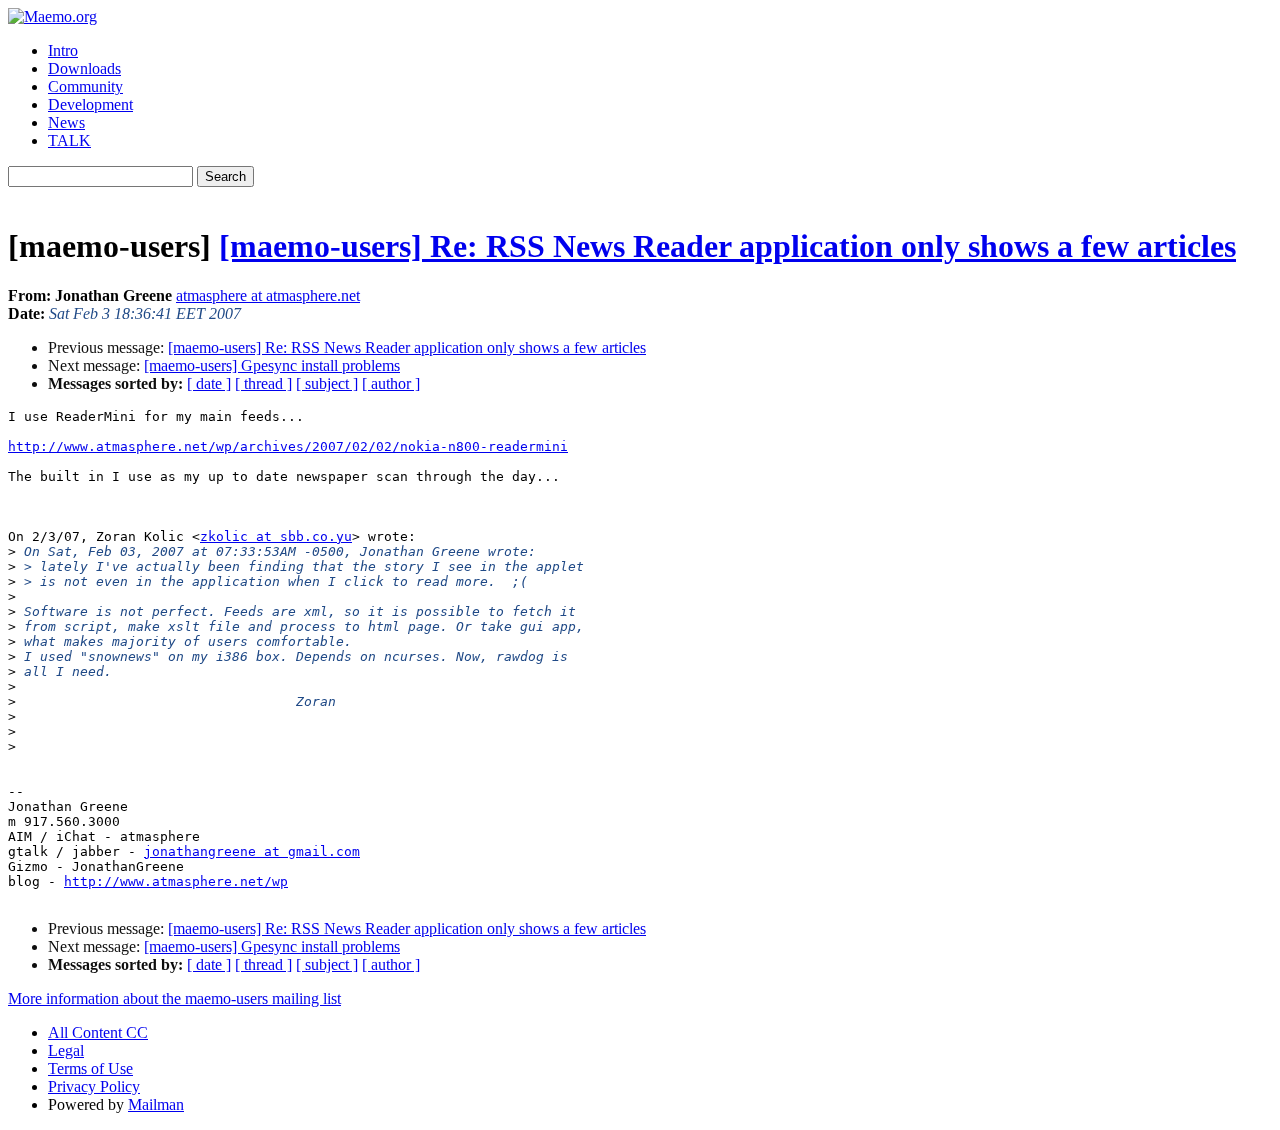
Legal (66, 1050)
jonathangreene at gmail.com (252, 851)
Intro (63, 50)
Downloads (84, 68)
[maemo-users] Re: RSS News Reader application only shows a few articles (727, 246)
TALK (69, 140)
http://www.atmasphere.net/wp (176, 881)
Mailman (156, 1104)
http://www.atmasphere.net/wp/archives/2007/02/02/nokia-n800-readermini (288, 446)
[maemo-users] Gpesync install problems (272, 365)
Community (85, 86)
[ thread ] (263, 383)
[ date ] (209, 383)
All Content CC (98, 1032)
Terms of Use (90, 1068)
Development (90, 104)
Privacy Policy (94, 1086)
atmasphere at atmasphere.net (268, 295)
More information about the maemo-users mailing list (174, 998)
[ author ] (391, 383)
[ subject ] (327, 383)
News (66, 122)
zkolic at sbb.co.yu (276, 536)
